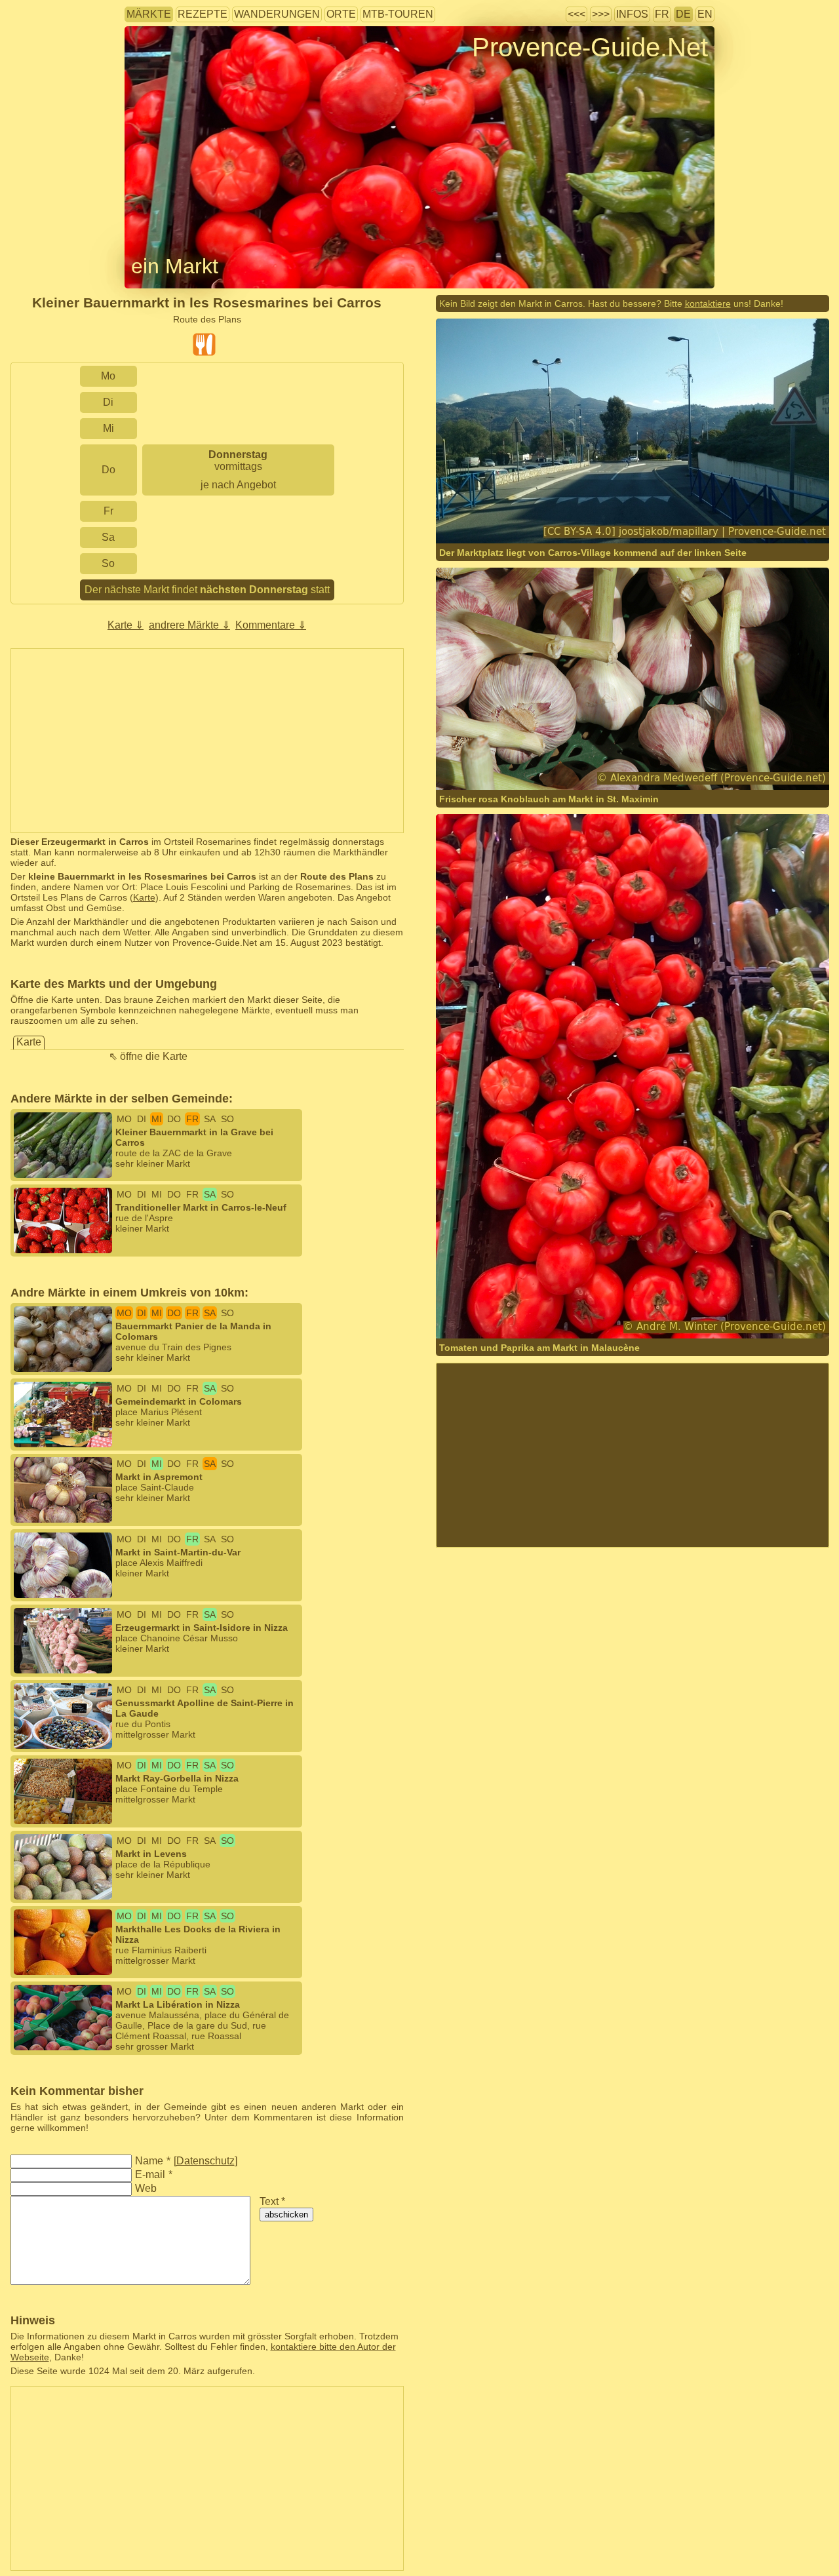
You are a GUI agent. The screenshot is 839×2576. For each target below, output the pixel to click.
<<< (576, 14)
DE (683, 14)
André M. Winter (621, 1313)
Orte (341, 14)
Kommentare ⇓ (271, 625)
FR (662, 14)
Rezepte (203, 14)
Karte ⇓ (126, 625)
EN (705, 14)
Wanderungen (277, 14)
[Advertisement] (207, 741)
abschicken (286, 2215)
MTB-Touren (398, 14)
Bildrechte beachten (166, 68)
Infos (632, 14)
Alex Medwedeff (620, 764)
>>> (601, 14)
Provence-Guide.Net (590, 47)
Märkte (149, 14)
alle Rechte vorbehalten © (516, 764)
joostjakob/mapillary (522, 517)
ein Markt (175, 266)
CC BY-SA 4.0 (657, 517)
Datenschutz (205, 2161)
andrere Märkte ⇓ (189, 625)
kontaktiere (708, 303)
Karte (144, 897)
